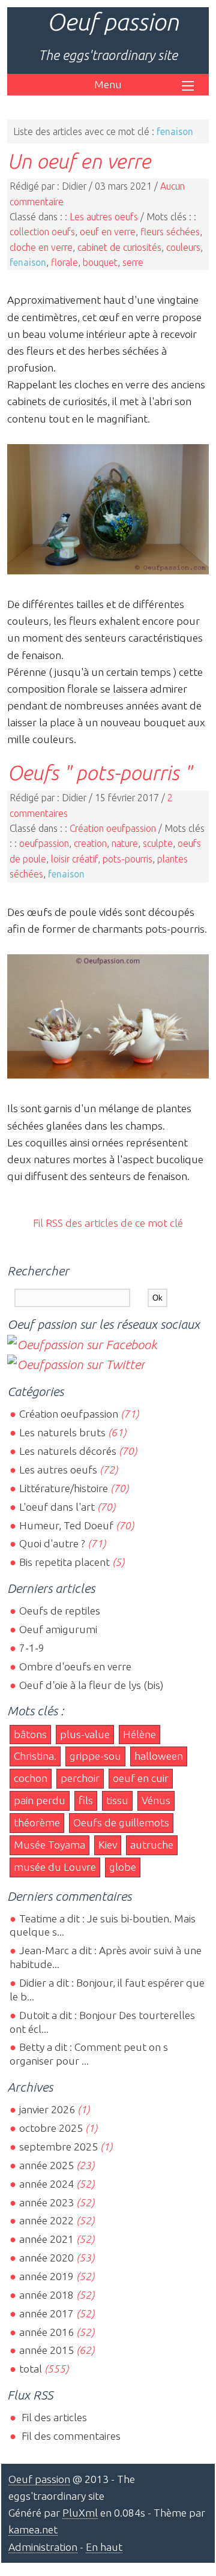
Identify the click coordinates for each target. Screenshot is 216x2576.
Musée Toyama (49, 1845)
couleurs (183, 247)
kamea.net (33, 2529)
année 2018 (46, 2295)
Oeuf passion (113, 22)
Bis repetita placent (64, 1562)
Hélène (139, 1734)
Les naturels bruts (62, 1432)
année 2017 (46, 2313)
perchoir (80, 1778)
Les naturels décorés (68, 1451)
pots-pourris (127, 859)
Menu (108, 84)
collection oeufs (42, 232)
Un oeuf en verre (79, 161)
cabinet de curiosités (119, 247)
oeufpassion (44, 843)
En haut (104, 2547)
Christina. (35, 1756)
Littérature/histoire (64, 1488)
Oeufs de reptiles (60, 1611)
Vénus (156, 1800)
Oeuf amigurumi (58, 1629)
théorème (37, 1822)
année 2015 (46, 2350)
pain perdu (40, 1800)
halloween (159, 1756)
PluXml (80, 2513)
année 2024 (46, 2184)
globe (123, 1867)
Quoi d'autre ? (52, 1543)
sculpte (158, 843)
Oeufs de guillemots (121, 1822)
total (32, 2369)
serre (133, 262)
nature (125, 843)
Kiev (108, 1845)
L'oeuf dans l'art (57, 1507)
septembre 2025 (58, 2147)
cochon (31, 1778)
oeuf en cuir (141, 1778)
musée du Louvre (55, 1867)
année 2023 (46, 2202)
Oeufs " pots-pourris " (99, 772)
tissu (117, 1800)
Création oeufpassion (113, 828)
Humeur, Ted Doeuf (66, 1525)
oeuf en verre (108, 232)
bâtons (30, 1734)
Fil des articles (53, 2417)
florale (64, 262)
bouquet (100, 262)
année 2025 (46, 2165)
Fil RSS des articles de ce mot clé (108, 1223)
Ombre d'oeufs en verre (75, 1666)
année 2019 (46, 2276)
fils (86, 1800)
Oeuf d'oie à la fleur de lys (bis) (91, 1685)
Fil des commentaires (70, 2436)
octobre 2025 (51, 2128)
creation (90, 843)
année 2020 (46, 2258)
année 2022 (46, 2220)
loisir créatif (74, 859)
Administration (43, 2547)
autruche (152, 1845)
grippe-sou (95, 1756)
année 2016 (46, 2332)
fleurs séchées (170, 232)
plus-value (85, 1734)
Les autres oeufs (104, 217)
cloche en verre (41, 247)
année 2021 (46, 2239)
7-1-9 (32, 1648)
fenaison (28, 262)
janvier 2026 (47, 2109)
